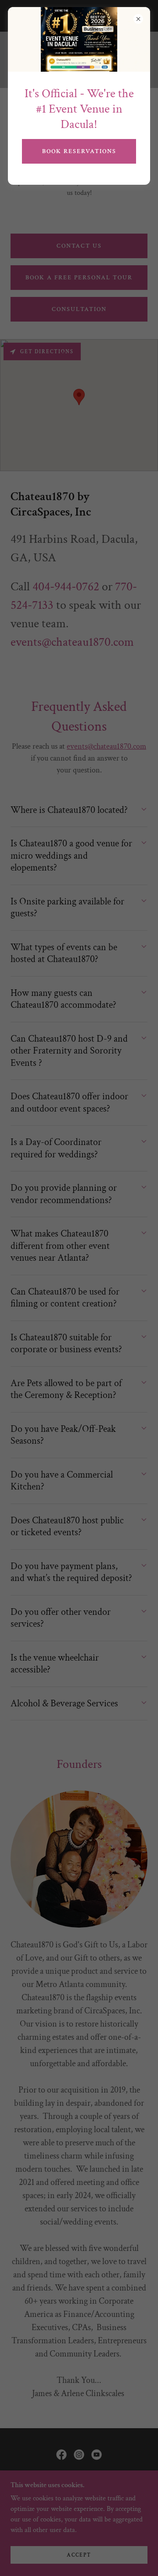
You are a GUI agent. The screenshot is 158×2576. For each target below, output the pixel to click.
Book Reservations (79, 151)
